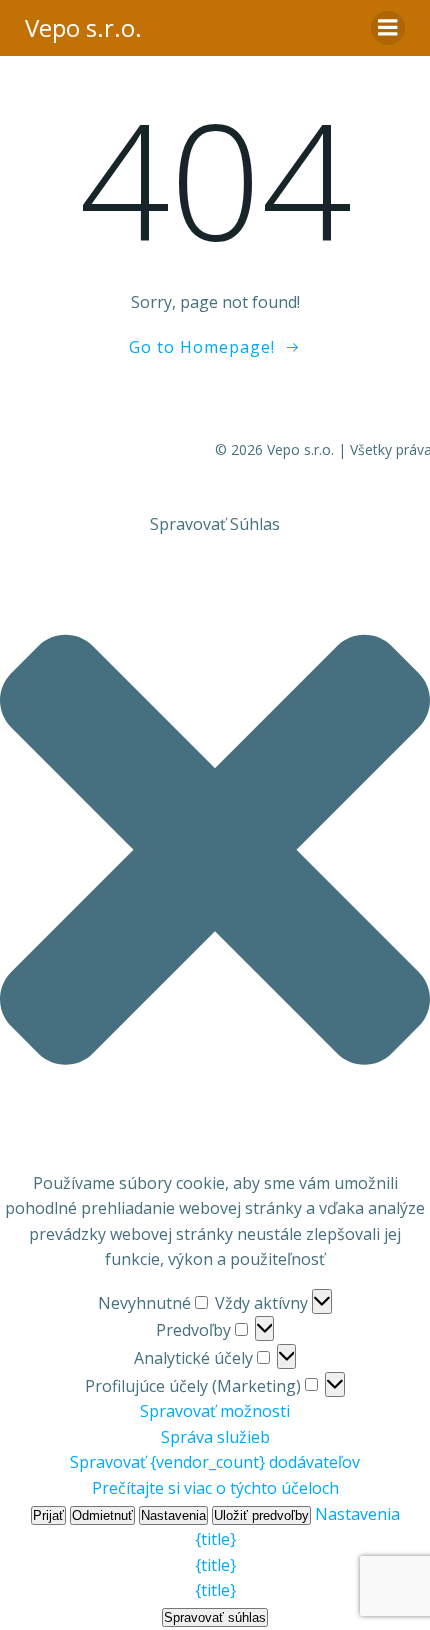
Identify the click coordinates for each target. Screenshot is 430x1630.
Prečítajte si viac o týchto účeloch (215, 1488)
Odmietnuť (102, 1515)
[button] (215, 853)
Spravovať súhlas (215, 1617)
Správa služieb (215, 1437)
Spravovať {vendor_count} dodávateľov (215, 1462)
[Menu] (388, 28)
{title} (215, 1539)
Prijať (48, 1515)
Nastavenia (173, 1515)
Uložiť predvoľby (261, 1515)
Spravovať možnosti (215, 1411)
